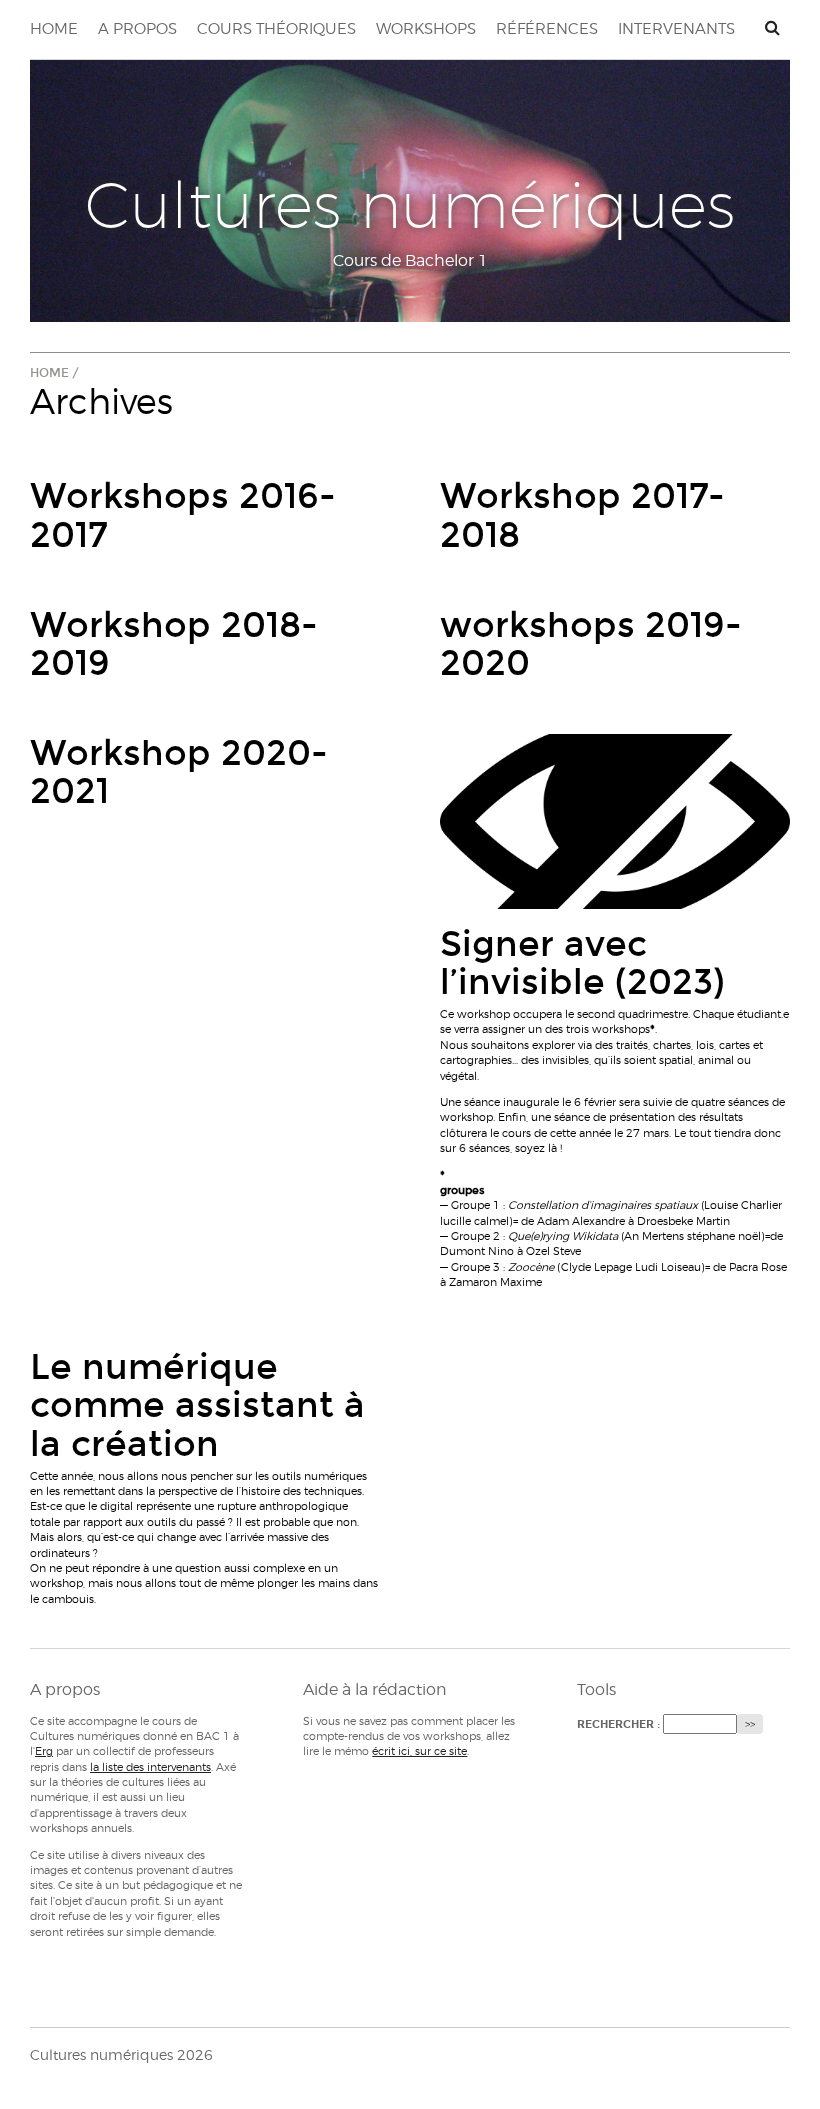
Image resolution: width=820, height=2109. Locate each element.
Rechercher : (618, 1724)
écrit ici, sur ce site (419, 1751)
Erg (44, 1751)
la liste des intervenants (150, 1767)
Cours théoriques (276, 29)
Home (54, 29)
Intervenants (676, 29)
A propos (137, 29)
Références (547, 29)
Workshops (426, 29)
